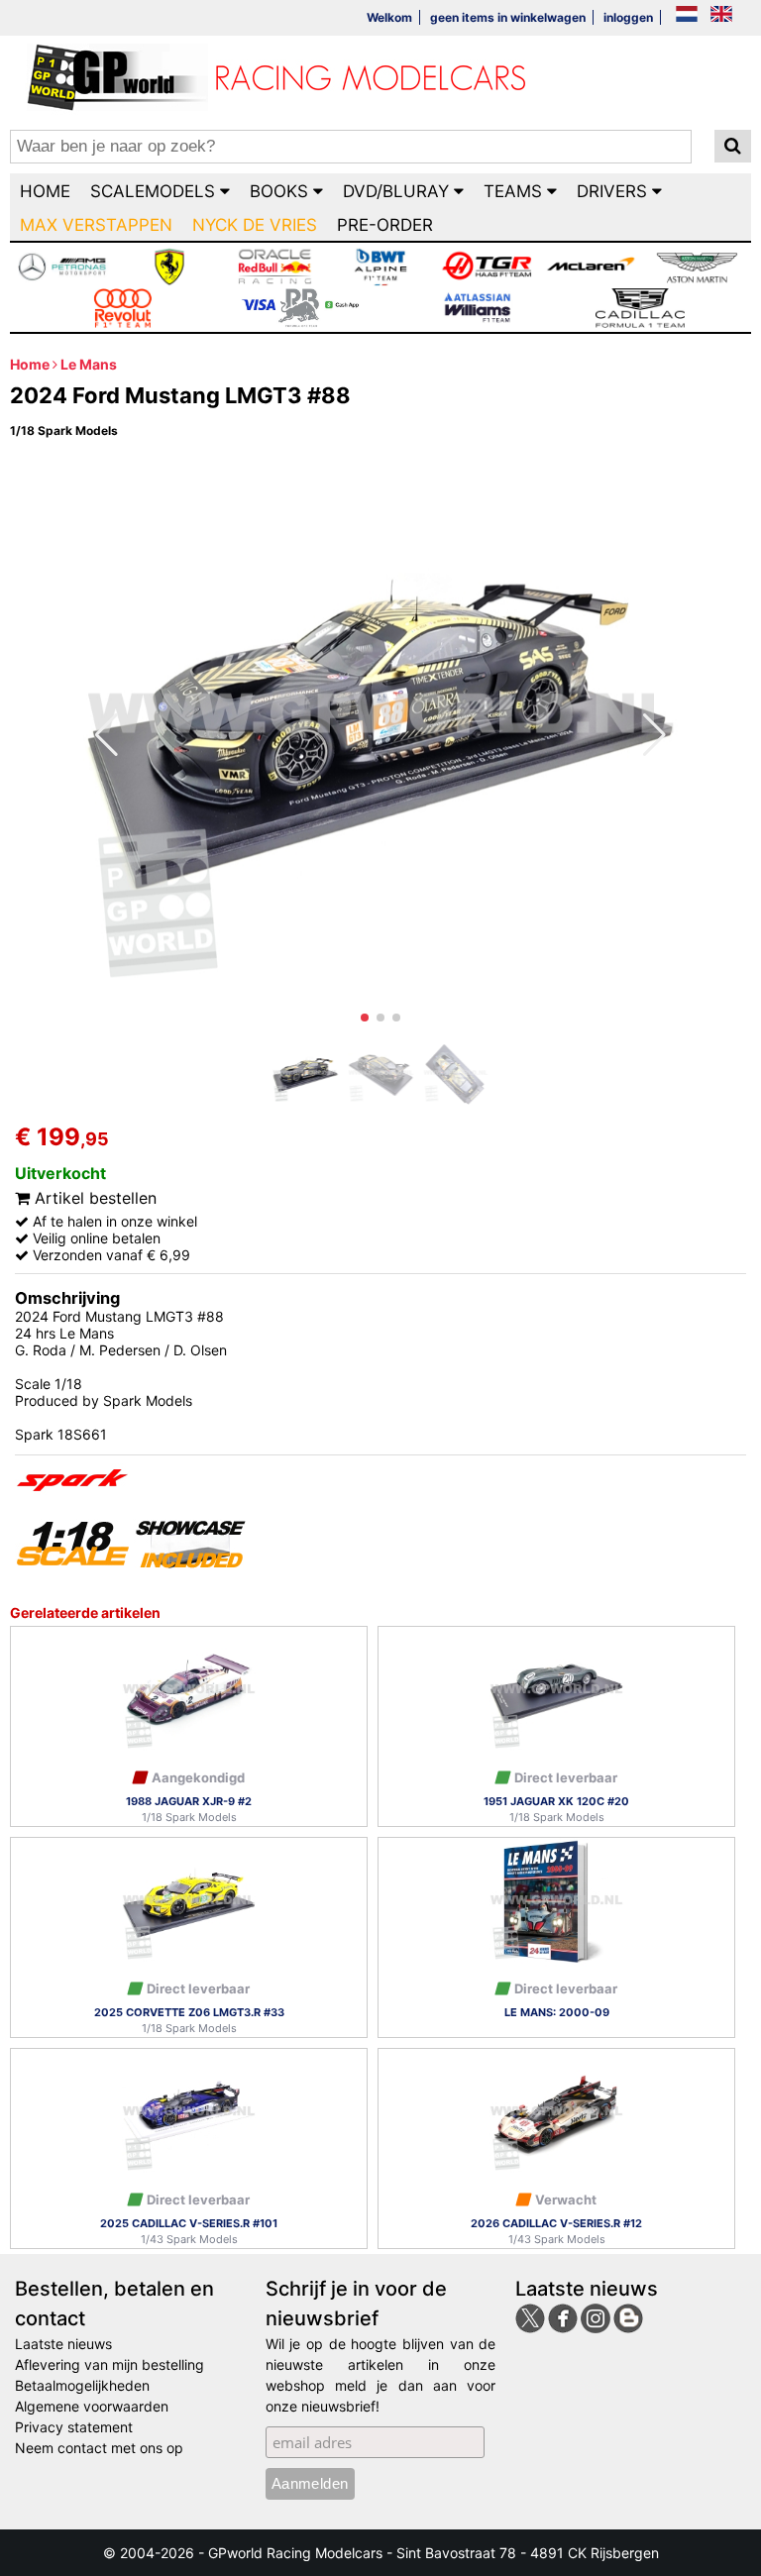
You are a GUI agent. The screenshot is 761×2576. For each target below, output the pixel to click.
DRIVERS (614, 191)
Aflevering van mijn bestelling (109, 2364)
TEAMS (515, 191)
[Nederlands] (687, 15)
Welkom (389, 17)
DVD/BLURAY (398, 191)
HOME (45, 191)
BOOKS (281, 191)
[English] (721, 15)
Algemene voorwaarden (92, 2406)
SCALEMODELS (155, 191)
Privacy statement (74, 2427)
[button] (365, 1018)
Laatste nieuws (63, 2344)
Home (30, 364)
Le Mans (89, 364)
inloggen (628, 17)
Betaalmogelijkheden (82, 2385)
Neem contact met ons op (99, 2448)
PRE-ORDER (385, 225)
